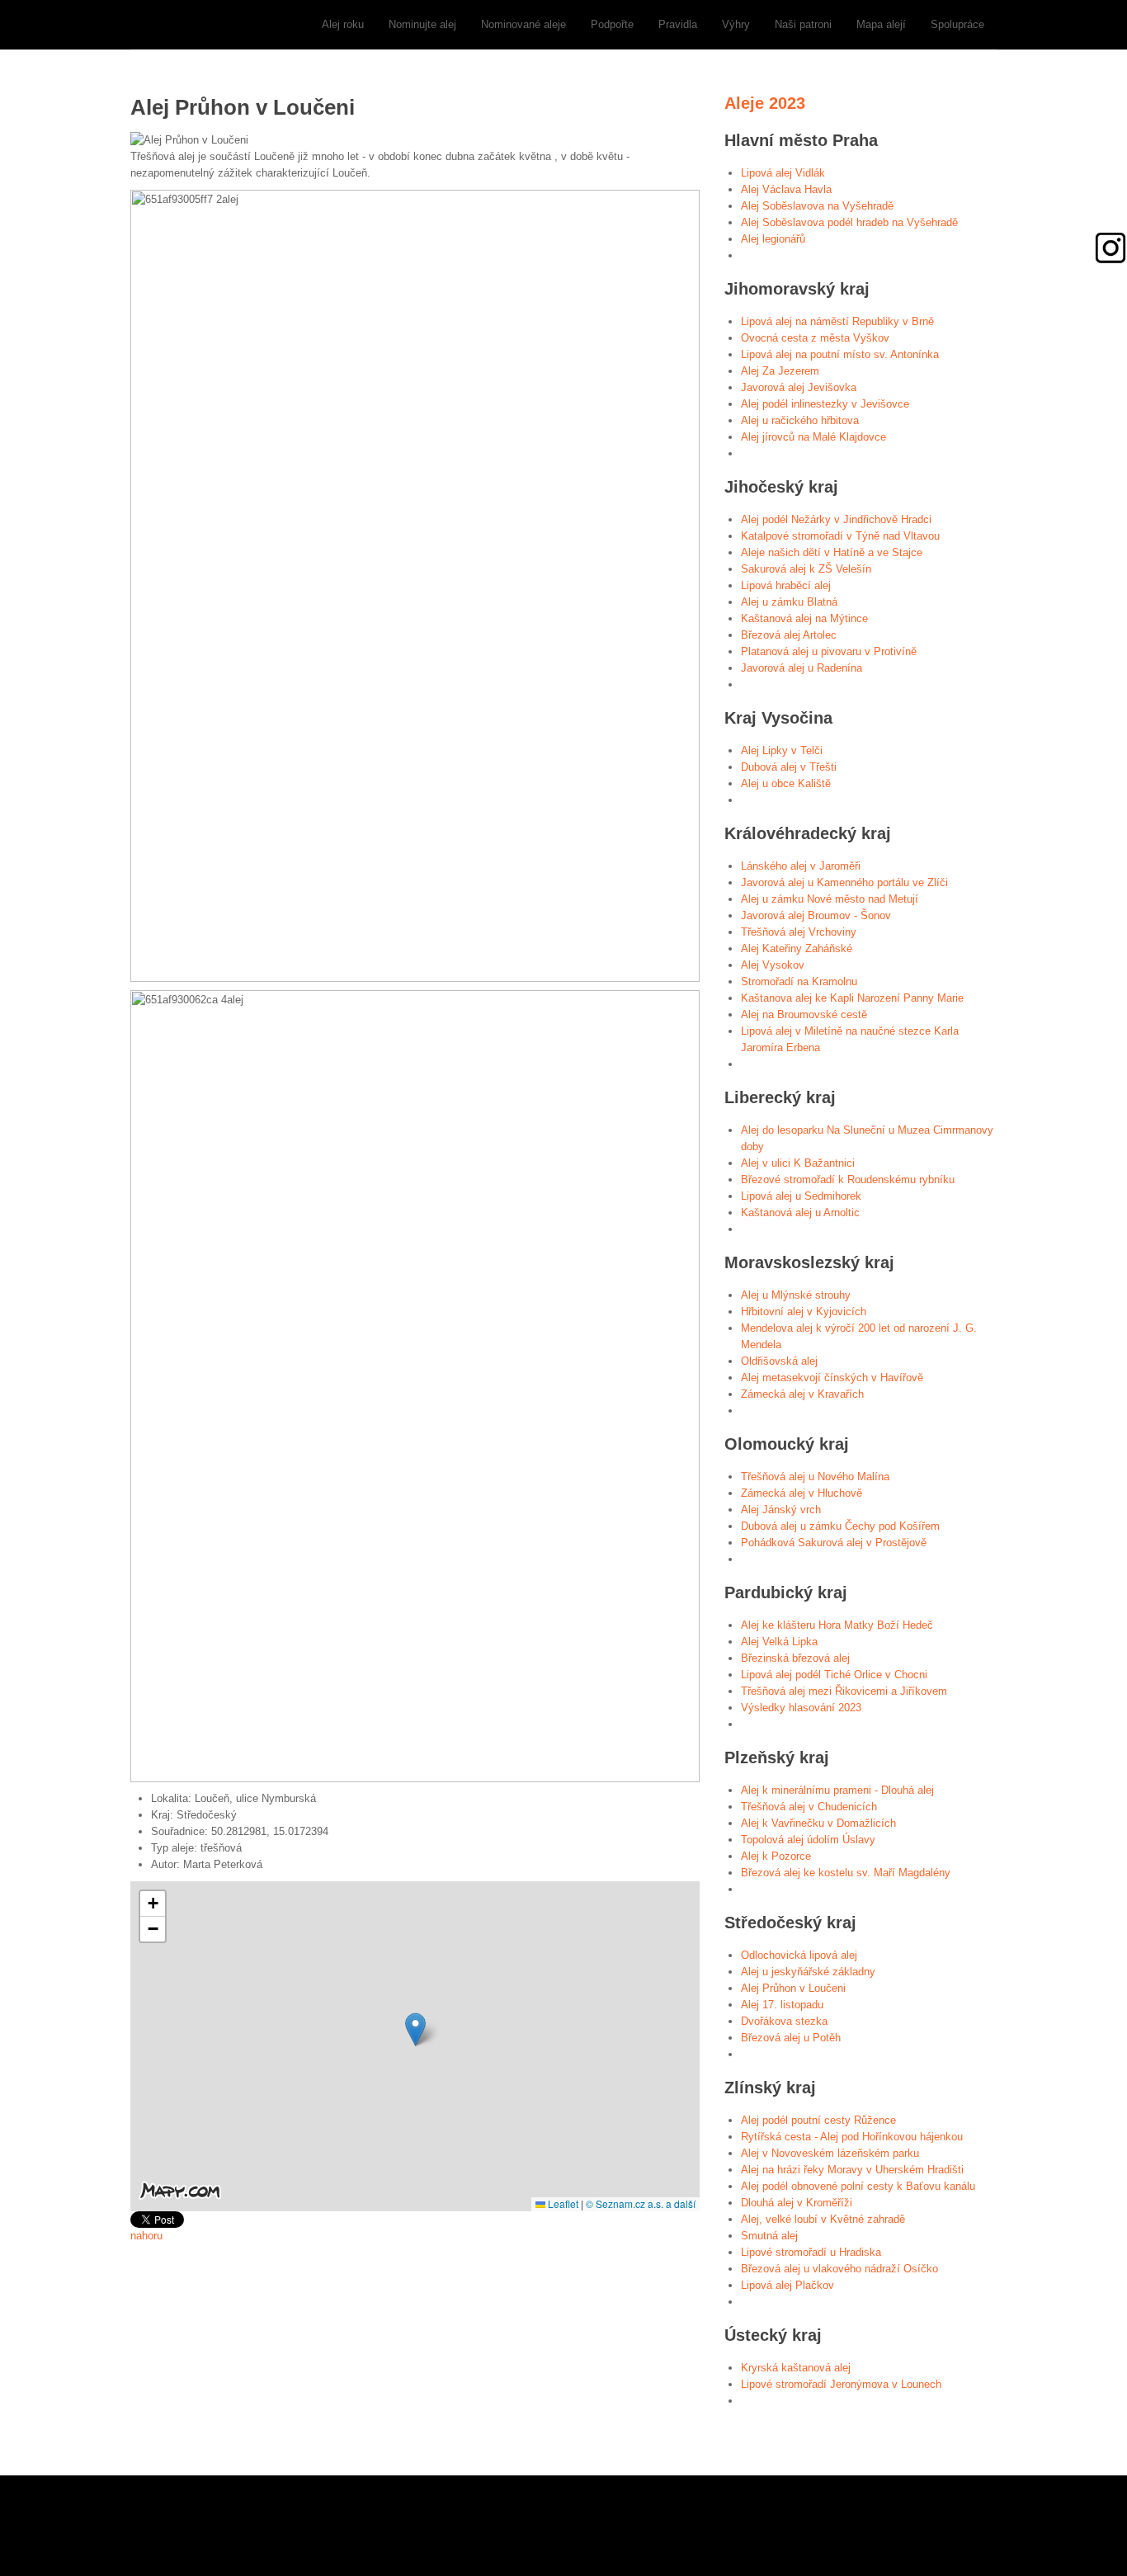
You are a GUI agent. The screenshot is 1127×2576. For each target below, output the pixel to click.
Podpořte (612, 24)
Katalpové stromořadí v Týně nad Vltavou (840, 536)
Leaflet (562, 2203)
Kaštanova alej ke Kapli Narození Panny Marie (852, 998)
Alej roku (343, 24)
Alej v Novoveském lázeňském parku (830, 2153)
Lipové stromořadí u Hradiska (811, 2252)
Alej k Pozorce (776, 1856)
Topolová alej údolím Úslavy (808, 1840)
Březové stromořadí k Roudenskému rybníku (848, 1179)
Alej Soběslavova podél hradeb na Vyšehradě (849, 222)
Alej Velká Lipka (779, 1642)
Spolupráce (957, 24)
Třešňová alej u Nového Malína (815, 1477)
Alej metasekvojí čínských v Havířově (832, 1378)
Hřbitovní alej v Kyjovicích (804, 1312)
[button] (415, 2029)
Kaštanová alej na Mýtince (804, 618)
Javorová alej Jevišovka (799, 387)
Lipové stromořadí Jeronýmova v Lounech (841, 2384)
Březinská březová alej (795, 1658)
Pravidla (678, 24)
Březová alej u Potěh (791, 2038)
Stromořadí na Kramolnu (799, 981)
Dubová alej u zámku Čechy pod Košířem (840, 1526)
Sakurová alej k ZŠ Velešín (806, 569)
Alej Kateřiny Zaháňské (797, 948)
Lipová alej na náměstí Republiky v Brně (837, 321)
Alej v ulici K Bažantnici (798, 1163)
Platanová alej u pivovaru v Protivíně (829, 651)
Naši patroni (803, 24)
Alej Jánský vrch (781, 1510)
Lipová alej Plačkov (787, 2285)
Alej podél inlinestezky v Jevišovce (825, 404)
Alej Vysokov (773, 965)
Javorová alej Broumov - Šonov (816, 915)
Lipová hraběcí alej (786, 585)
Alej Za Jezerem (780, 371)
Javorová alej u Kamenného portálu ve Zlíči (844, 882)
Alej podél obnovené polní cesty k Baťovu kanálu (858, 2186)
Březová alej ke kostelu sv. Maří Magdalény (846, 1873)
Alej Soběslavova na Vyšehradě (817, 206)
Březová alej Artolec (789, 635)
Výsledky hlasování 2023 (801, 1708)
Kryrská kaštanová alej (796, 2368)
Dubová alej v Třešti (789, 767)
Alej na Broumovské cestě (804, 1014)
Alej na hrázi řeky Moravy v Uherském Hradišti (852, 2170)
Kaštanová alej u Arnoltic (800, 1213)
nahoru (146, 2236)
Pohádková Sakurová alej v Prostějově (834, 1543)
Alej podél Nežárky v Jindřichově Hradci (836, 519)
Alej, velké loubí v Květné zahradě (823, 2219)
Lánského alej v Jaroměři (801, 866)
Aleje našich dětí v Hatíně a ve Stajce (832, 552)
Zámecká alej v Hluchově (802, 1493)
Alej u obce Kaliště (786, 783)
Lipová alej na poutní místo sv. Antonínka (840, 354)
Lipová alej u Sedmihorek (801, 1196)
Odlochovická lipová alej (799, 1955)
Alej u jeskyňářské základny (808, 1972)
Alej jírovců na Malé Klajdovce (813, 437)
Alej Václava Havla (786, 189)
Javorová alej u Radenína (802, 668)
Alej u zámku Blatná (789, 602)
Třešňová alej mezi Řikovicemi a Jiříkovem (844, 1691)
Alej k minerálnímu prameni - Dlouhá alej (837, 1790)
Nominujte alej (422, 24)
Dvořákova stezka (784, 2021)
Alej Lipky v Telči (782, 750)
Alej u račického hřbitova (800, 420)
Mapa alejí (881, 24)
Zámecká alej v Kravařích (802, 1394)
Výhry (736, 24)
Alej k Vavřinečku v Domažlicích (818, 1823)
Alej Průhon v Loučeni (793, 1988)
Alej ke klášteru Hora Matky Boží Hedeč (837, 1625)
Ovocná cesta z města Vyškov (815, 338)
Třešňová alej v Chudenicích (809, 1807)
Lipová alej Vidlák (783, 173)
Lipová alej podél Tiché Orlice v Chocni (834, 1675)
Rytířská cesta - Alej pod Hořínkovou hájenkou (852, 2137)
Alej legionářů (773, 239)
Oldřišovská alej (779, 1361)
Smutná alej (769, 2236)
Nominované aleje (523, 24)
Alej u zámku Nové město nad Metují (830, 899)
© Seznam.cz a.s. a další (641, 2203)
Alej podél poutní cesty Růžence (818, 2120)
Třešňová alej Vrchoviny (799, 932)
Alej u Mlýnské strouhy (796, 1295)
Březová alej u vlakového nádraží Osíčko (839, 2269)
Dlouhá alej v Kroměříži (797, 2203)
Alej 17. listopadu (782, 2005)
